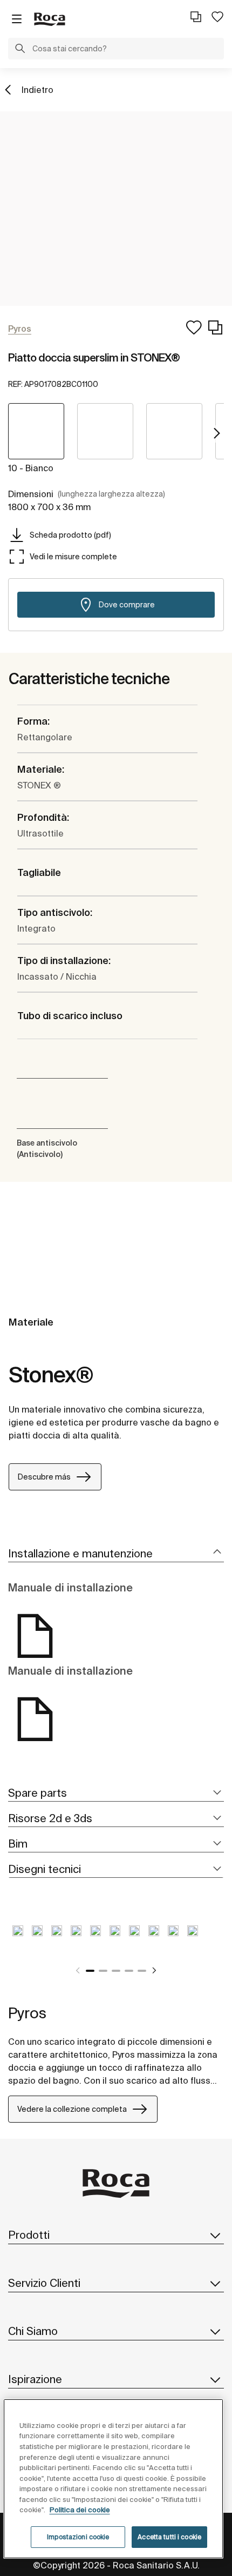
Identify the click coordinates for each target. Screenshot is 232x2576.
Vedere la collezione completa (72, 2109)
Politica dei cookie (80, 2510)
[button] (20, 50)
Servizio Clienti (44, 2283)
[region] (114, 2479)
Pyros (27, 2013)
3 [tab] (116, 1971)
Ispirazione (35, 2379)
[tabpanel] (18, 1939)
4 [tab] (129, 1971)
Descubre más (44, 1477)
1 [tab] (90, 1971)
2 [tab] (103, 1971)
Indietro (37, 90)
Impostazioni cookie (78, 2537)
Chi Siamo (33, 2331)
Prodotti (29, 2235)
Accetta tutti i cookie (169, 2537)
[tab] (116, 1554)
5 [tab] (142, 1971)
